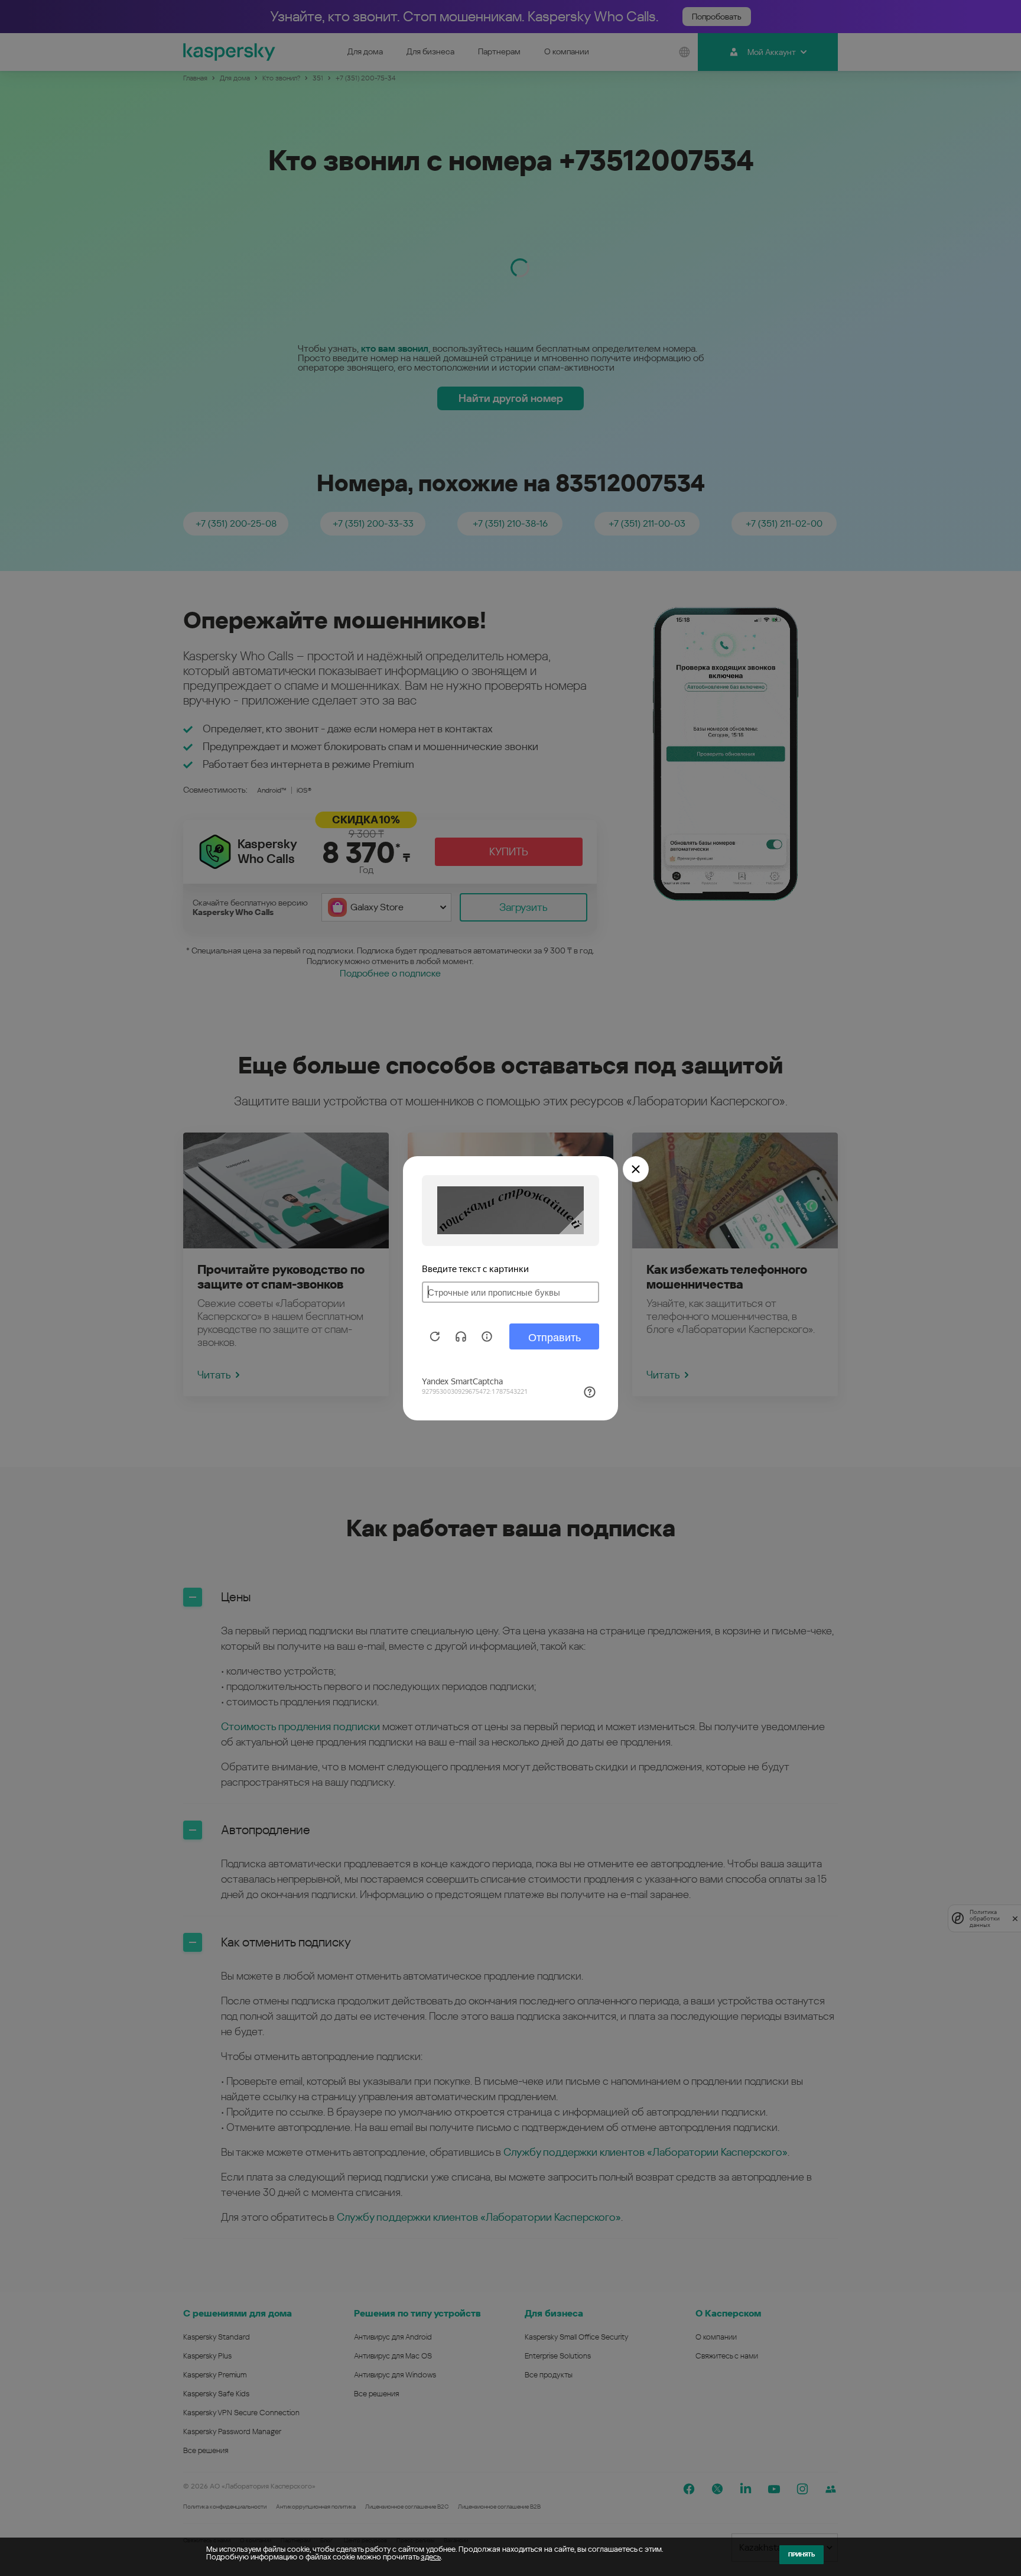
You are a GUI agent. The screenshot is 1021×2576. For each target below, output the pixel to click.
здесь (431, 2557)
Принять (801, 2554)
